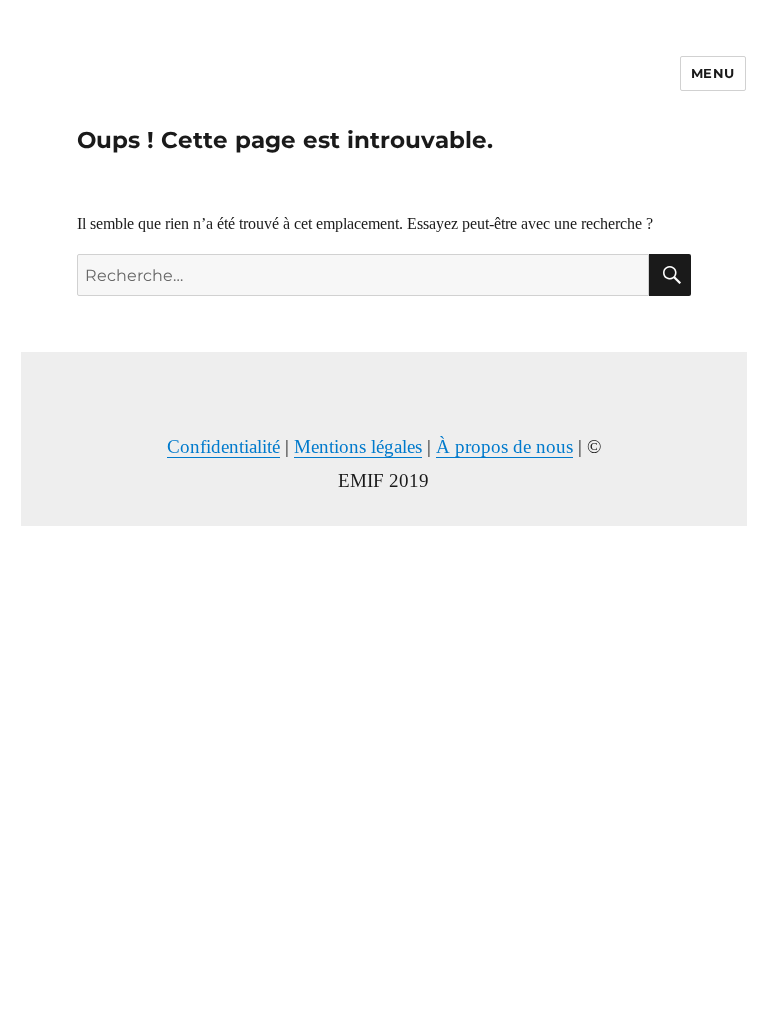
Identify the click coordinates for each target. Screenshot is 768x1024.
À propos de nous (504, 446)
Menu (713, 73)
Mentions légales (358, 446)
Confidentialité (223, 446)
